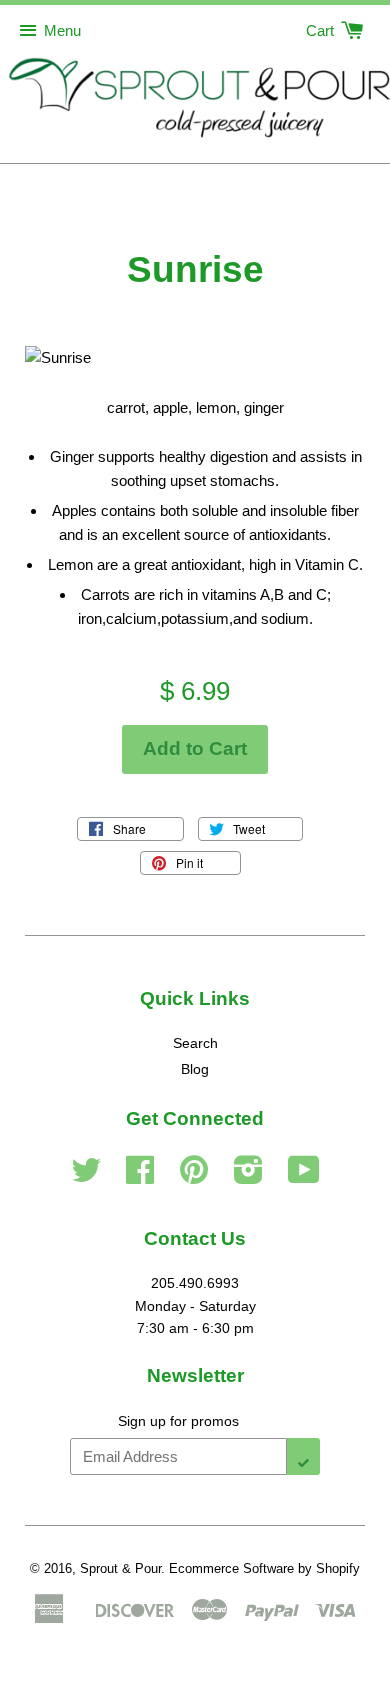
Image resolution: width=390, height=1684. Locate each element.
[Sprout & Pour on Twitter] (86, 1177)
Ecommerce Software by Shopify (264, 1568)
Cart (322, 30)
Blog (195, 1069)
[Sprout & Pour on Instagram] (248, 1177)
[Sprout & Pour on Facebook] (140, 1177)
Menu (62, 30)
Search (195, 1043)
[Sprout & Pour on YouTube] (304, 1177)
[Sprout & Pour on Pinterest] (194, 1177)
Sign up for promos (178, 1421)
